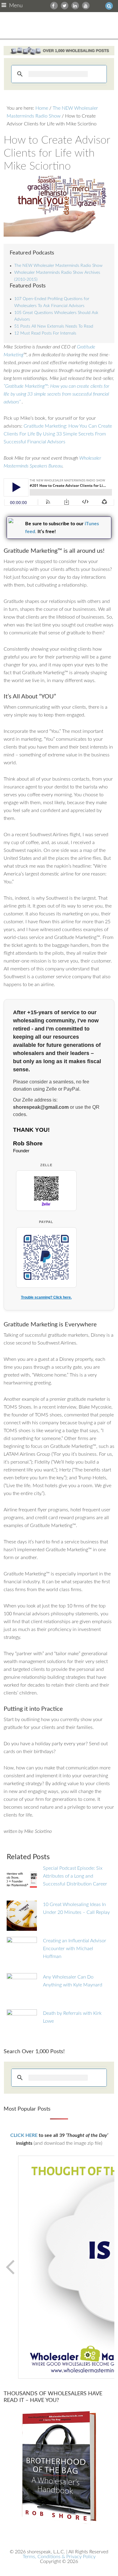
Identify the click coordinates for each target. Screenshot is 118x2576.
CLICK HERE (24, 2135)
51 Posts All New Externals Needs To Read (54, 326)
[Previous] (11, 2267)
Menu (16, 6)
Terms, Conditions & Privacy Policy (59, 2557)
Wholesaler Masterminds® (59, 25)
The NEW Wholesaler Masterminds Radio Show (58, 266)
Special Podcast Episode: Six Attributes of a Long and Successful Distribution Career (75, 1876)
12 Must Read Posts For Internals (45, 333)
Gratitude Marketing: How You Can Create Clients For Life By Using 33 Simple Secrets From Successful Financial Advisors (58, 434)
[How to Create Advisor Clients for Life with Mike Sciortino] (59, 206)
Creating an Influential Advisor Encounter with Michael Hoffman (75, 1949)
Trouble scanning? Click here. (46, 1297)
